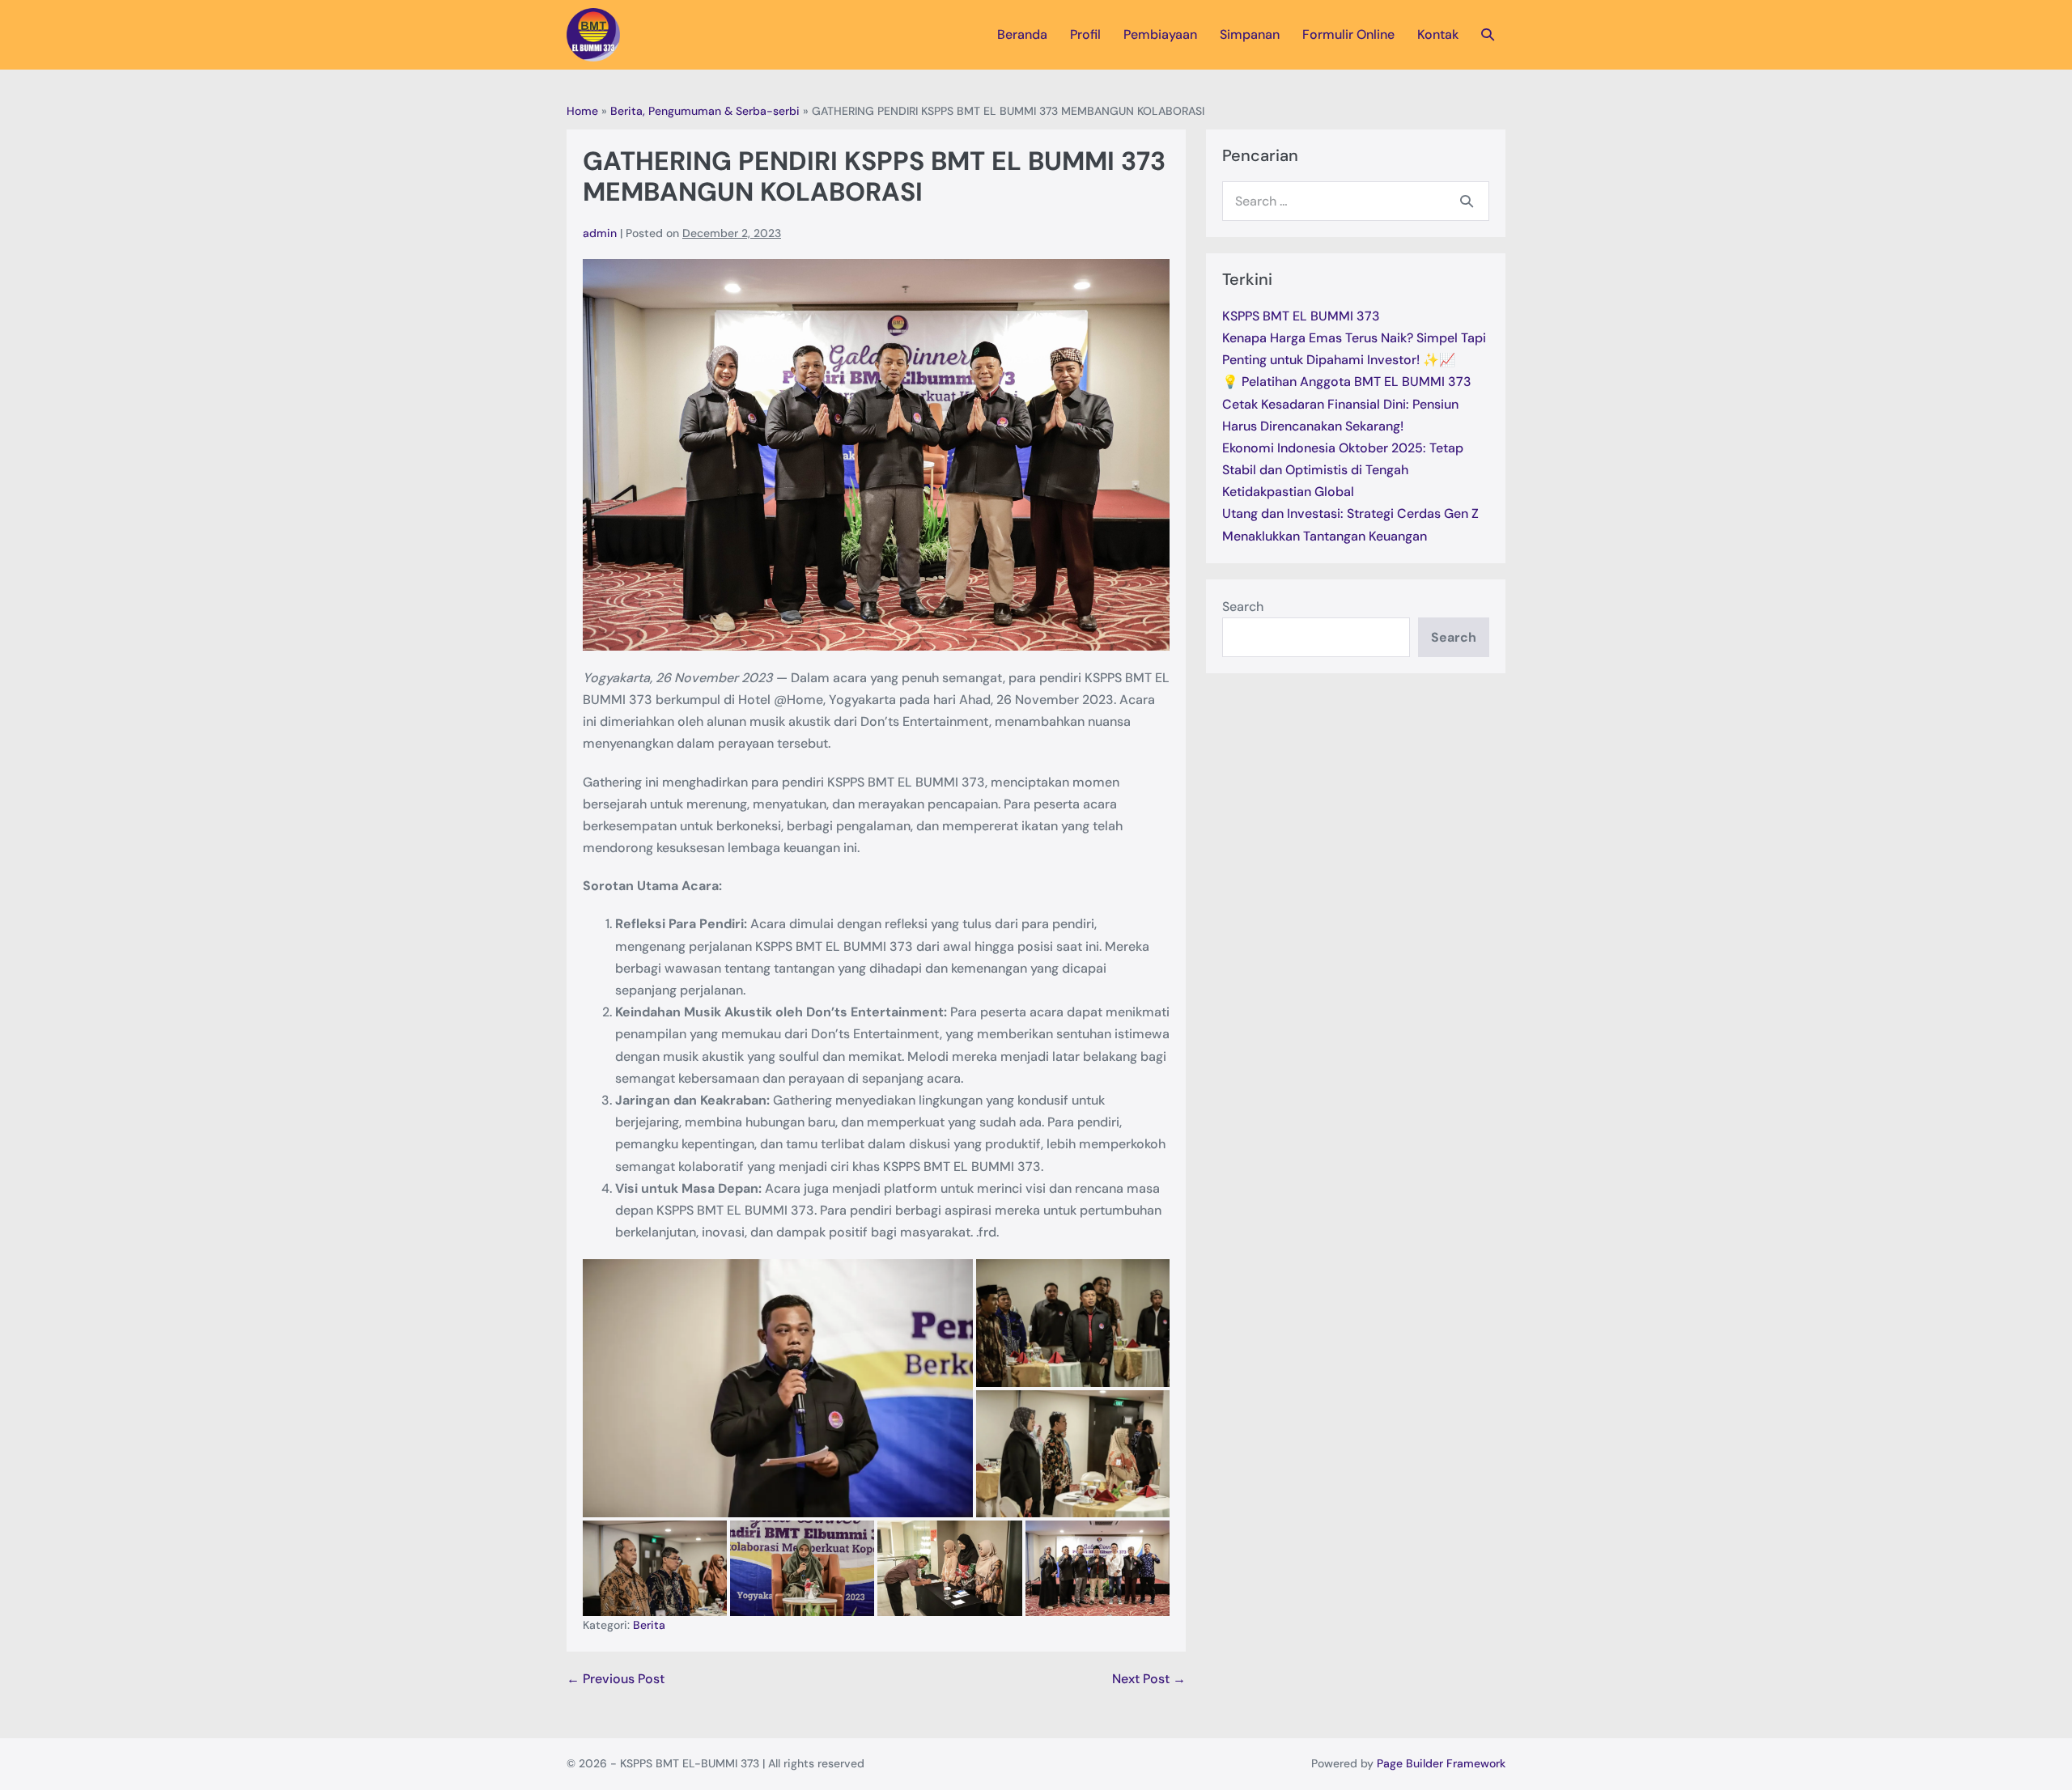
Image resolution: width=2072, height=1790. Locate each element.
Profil (1085, 34)
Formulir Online (1348, 34)
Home (582, 111)
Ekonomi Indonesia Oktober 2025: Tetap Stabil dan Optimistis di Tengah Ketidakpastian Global (1343, 470)
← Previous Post (616, 1679)
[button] (1488, 34)
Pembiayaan (1160, 34)
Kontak (1438, 34)
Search (1243, 607)
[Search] (1467, 201)
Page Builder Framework (1441, 1763)
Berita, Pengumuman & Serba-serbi (705, 111)
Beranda (1022, 34)
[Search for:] (1356, 201)
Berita (649, 1625)
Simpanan (1250, 34)
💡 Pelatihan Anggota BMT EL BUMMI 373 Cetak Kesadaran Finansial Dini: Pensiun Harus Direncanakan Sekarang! (1347, 403)
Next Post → (1149, 1679)
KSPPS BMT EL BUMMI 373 (1301, 316)
